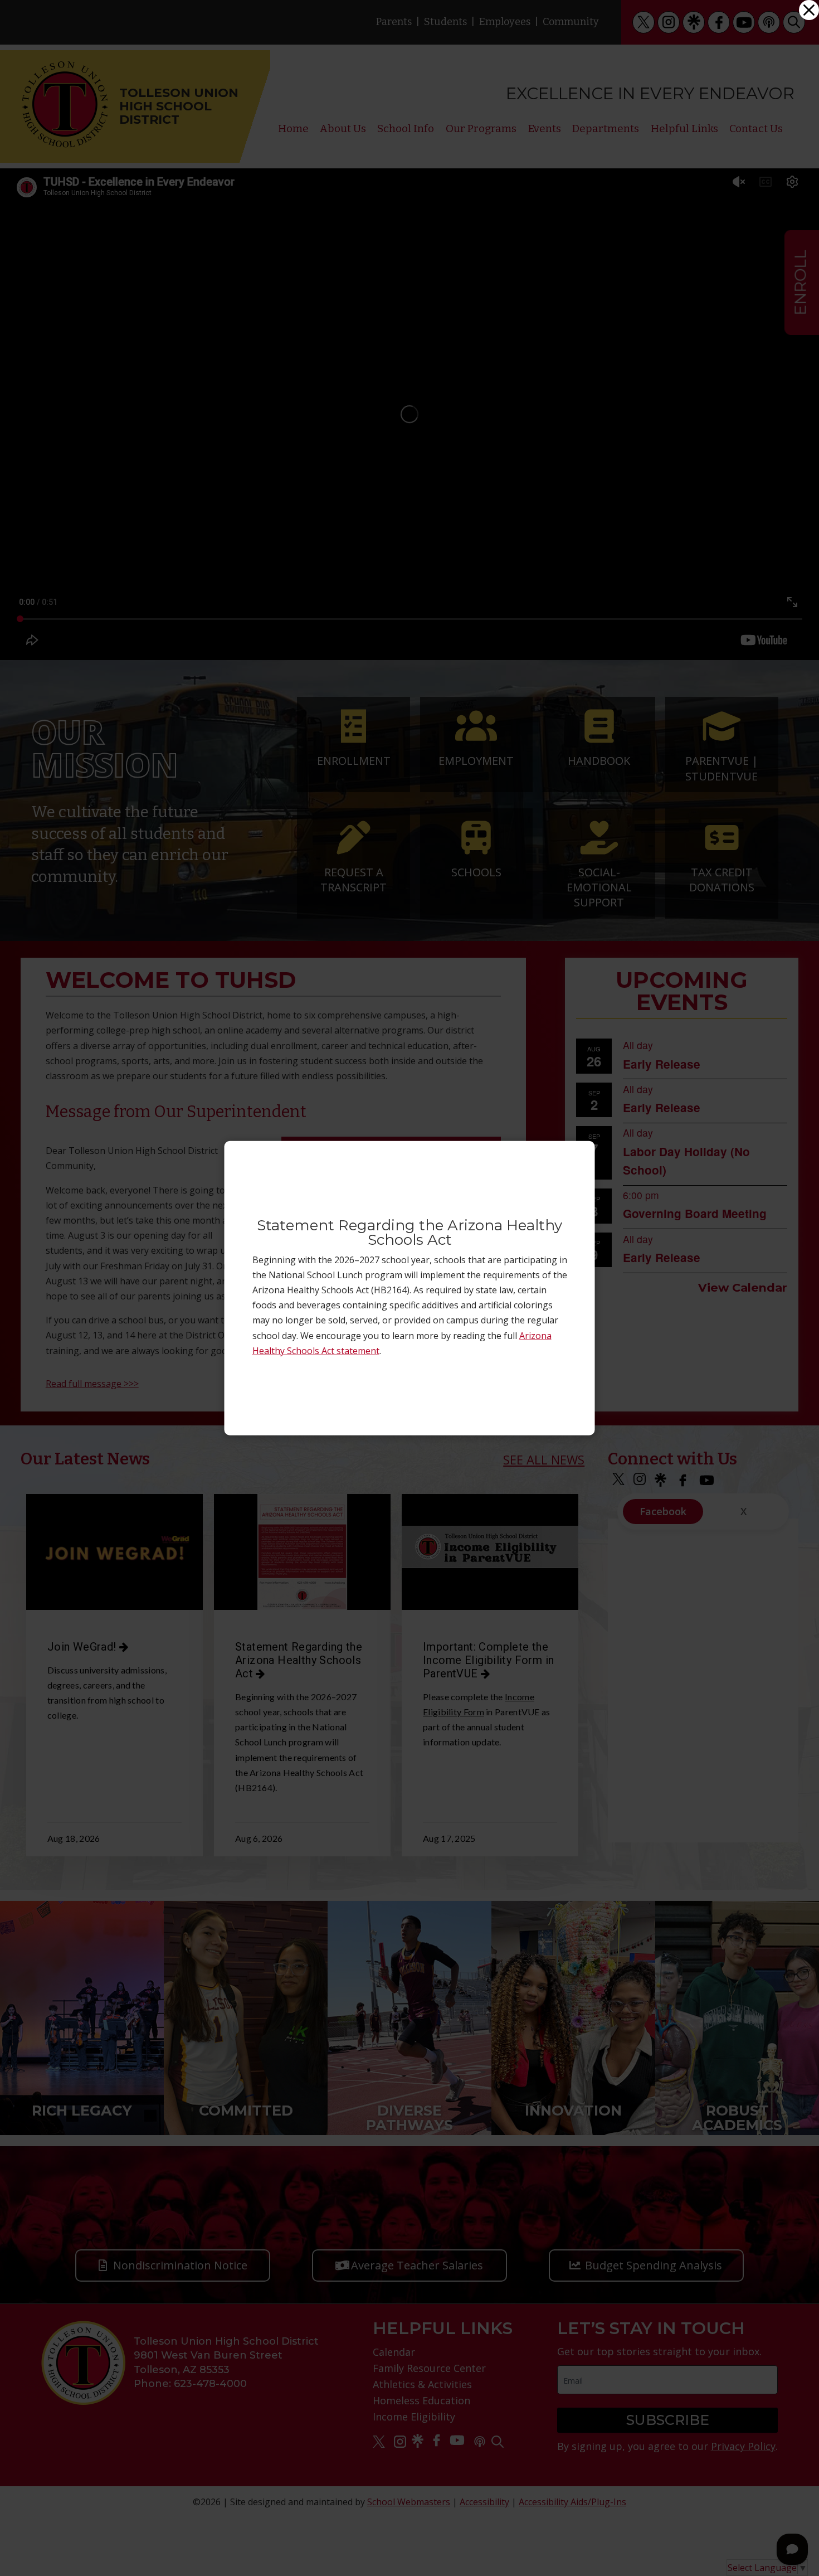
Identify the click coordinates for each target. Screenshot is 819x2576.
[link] (809, 10)
